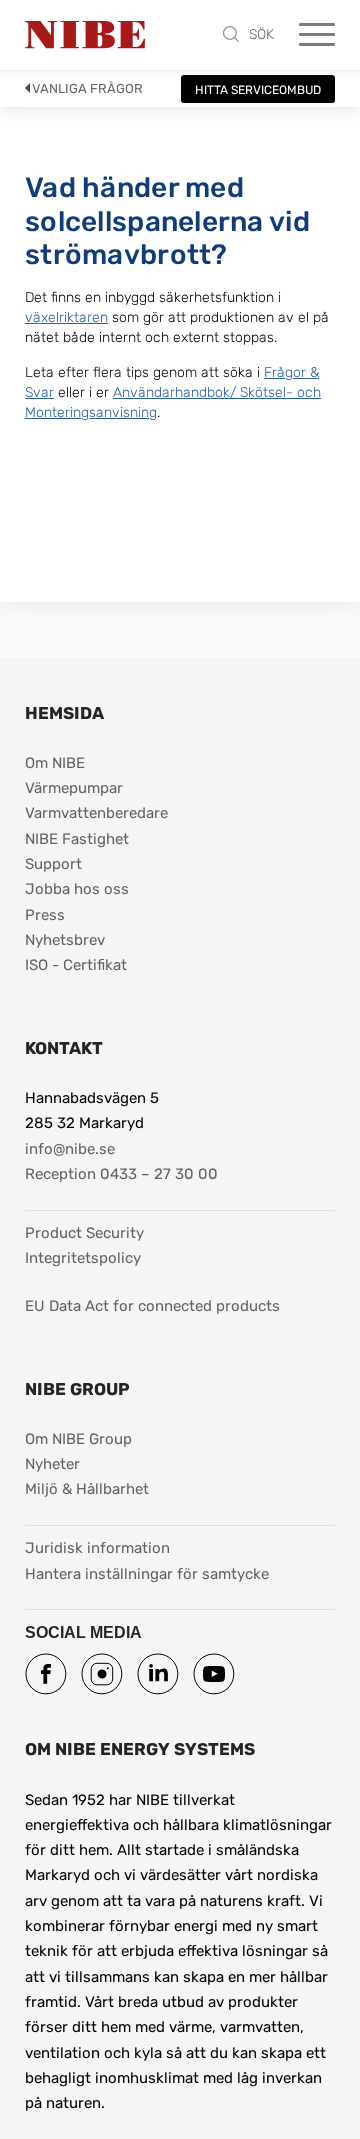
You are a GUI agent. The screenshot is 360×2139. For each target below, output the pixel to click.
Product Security (84, 1233)
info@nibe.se (70, 1149)
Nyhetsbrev (65, 940)
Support (53, 864)
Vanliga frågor (87, 88)
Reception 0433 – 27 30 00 (121, 1174)
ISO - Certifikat (76, 965)
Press (45, 915)
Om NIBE (55, 763)
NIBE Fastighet (77, 839)
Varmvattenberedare (96, 813)
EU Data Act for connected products (152, 1306)
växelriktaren (66, 317)
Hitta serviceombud (258, 90)
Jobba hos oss (77, 889)
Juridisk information (97, 1547)
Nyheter (52, 1464)
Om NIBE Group (78, 1439)
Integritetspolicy (83, 1258)
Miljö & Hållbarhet (87, 1489)
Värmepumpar (74, 788)
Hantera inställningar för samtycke (147, 1574)
